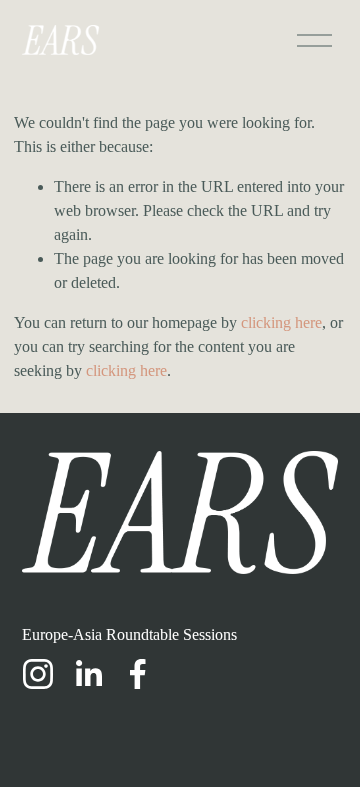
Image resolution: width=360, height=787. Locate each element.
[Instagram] (38, 674)
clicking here (281, 322)
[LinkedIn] (88, 674)
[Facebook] (138, 674)
